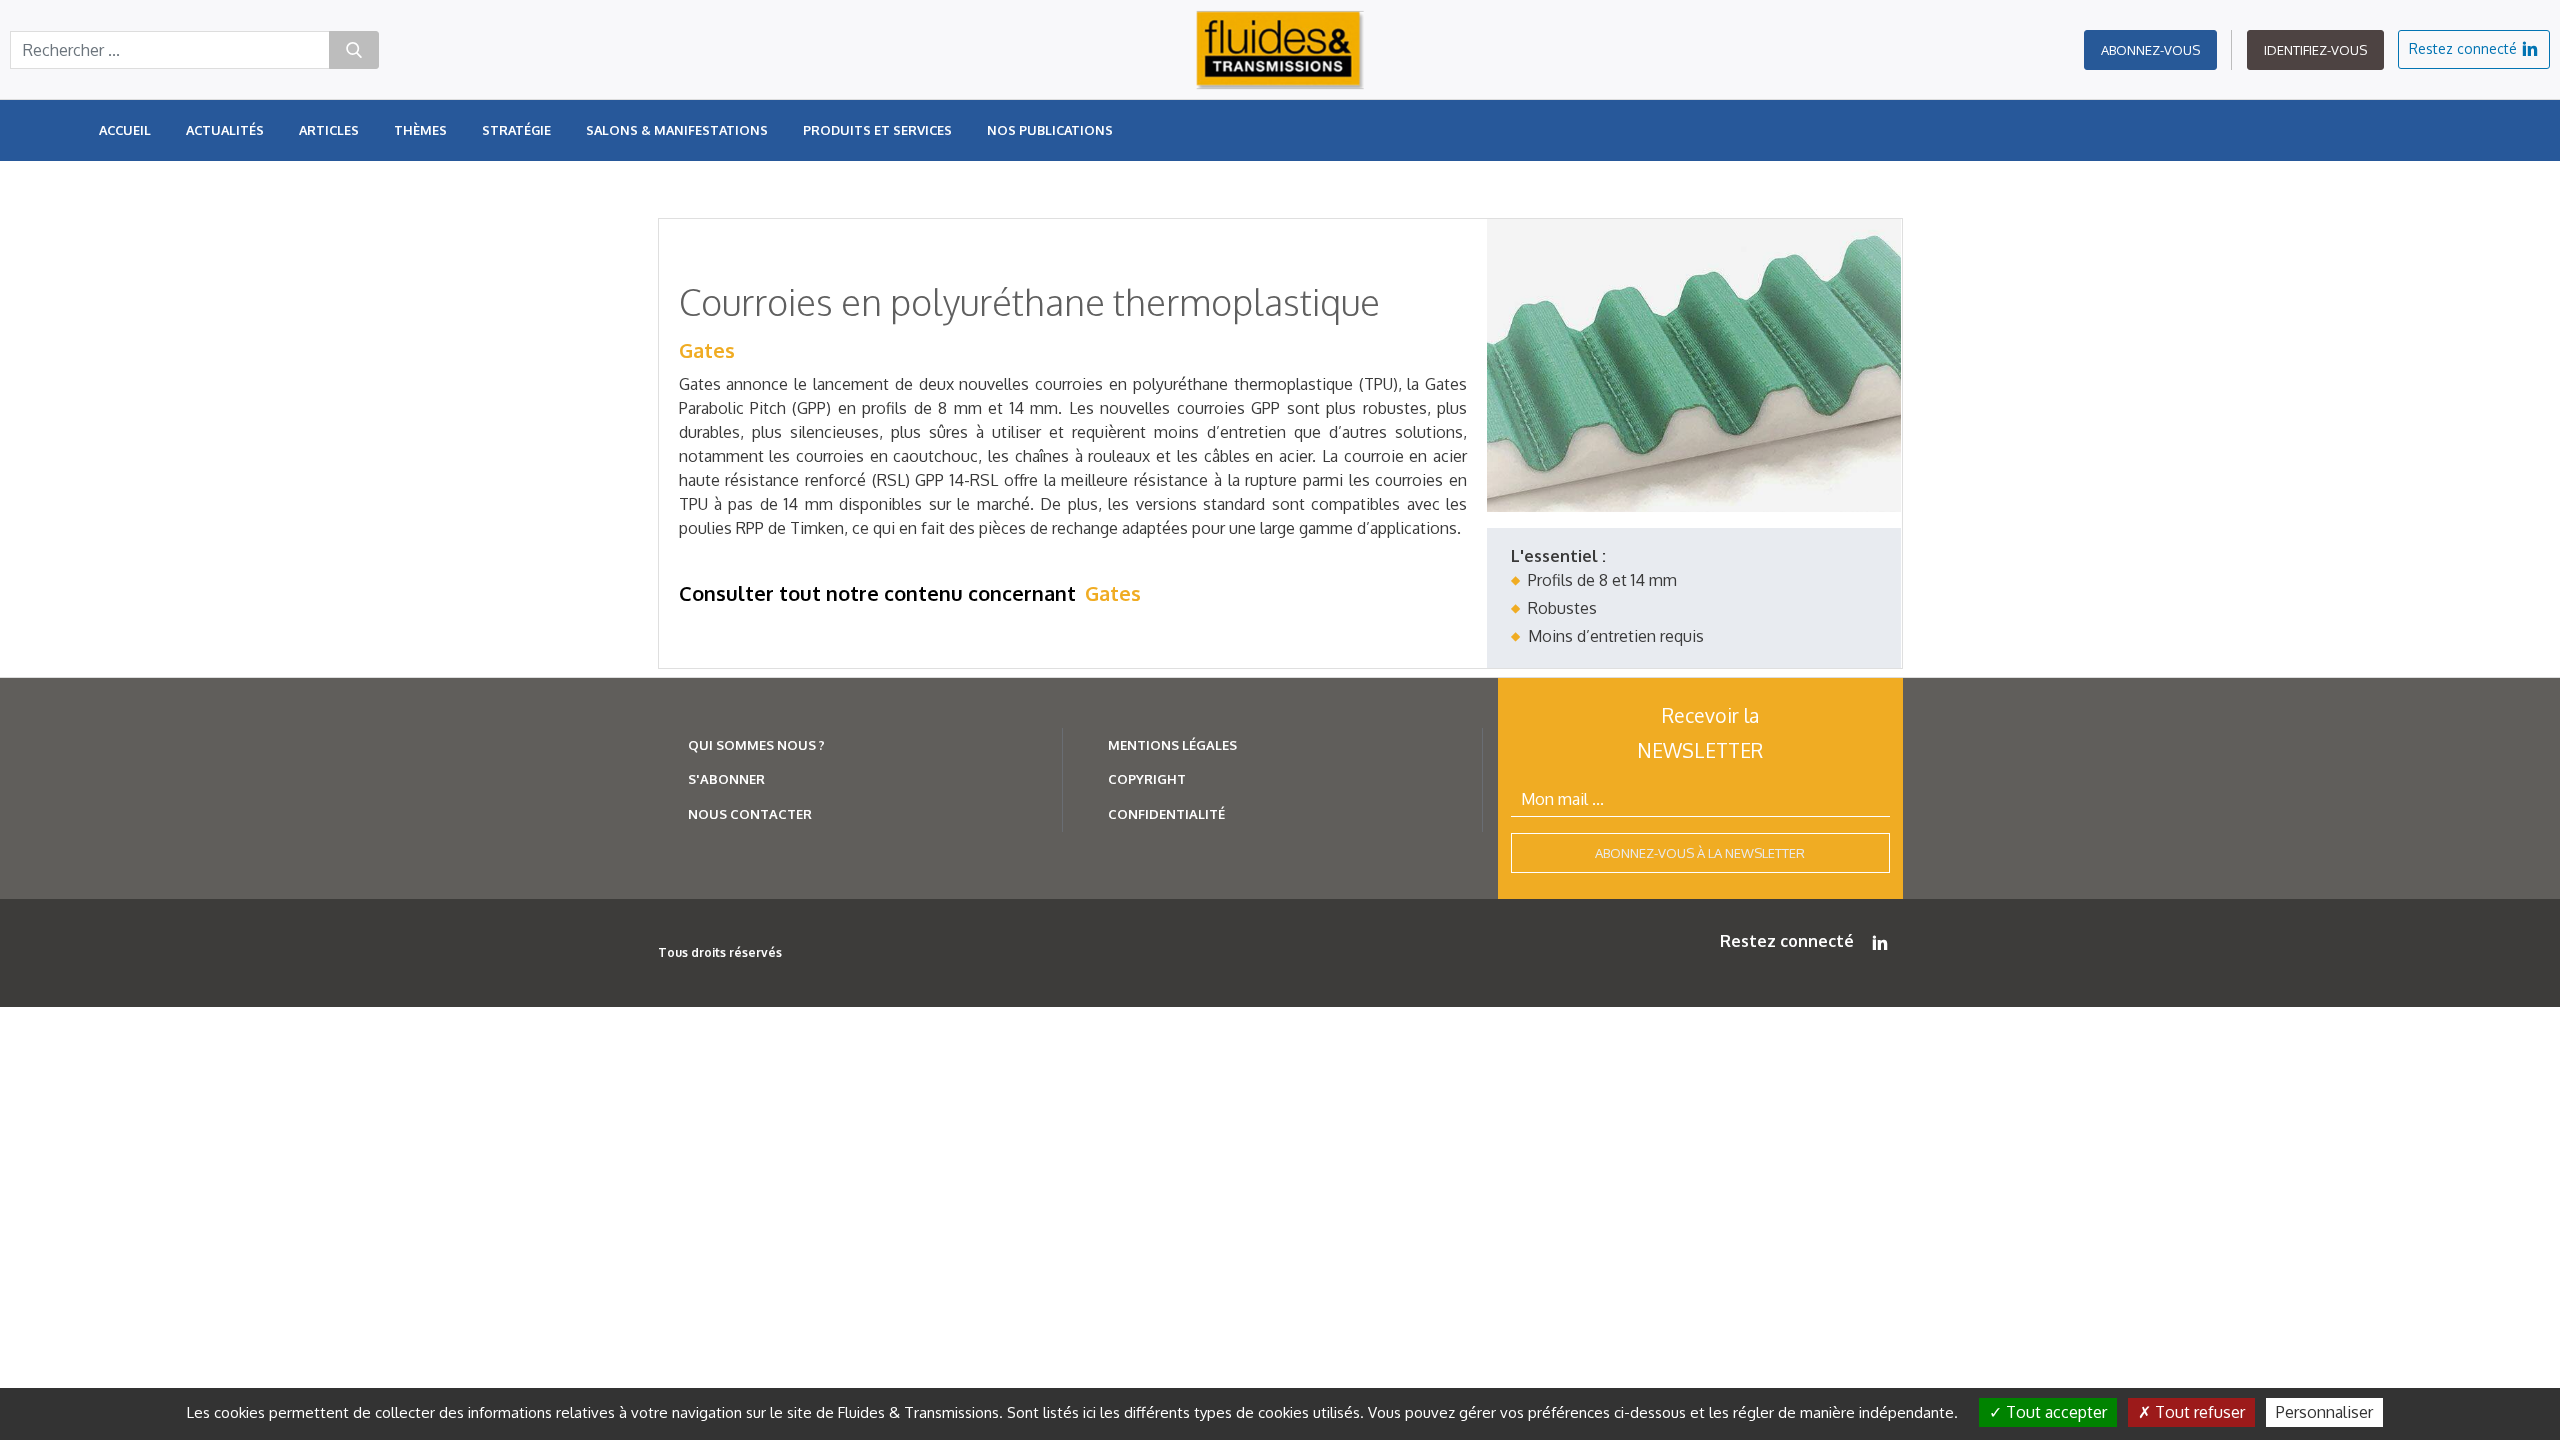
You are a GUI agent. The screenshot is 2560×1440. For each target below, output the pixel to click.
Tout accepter (2054, 1412)
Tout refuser (2198, 1412)
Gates (707, 350)
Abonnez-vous (2150, 50)
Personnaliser (2324, 1412)
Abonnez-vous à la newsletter (1700, 853)
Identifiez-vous (2315, 50)
